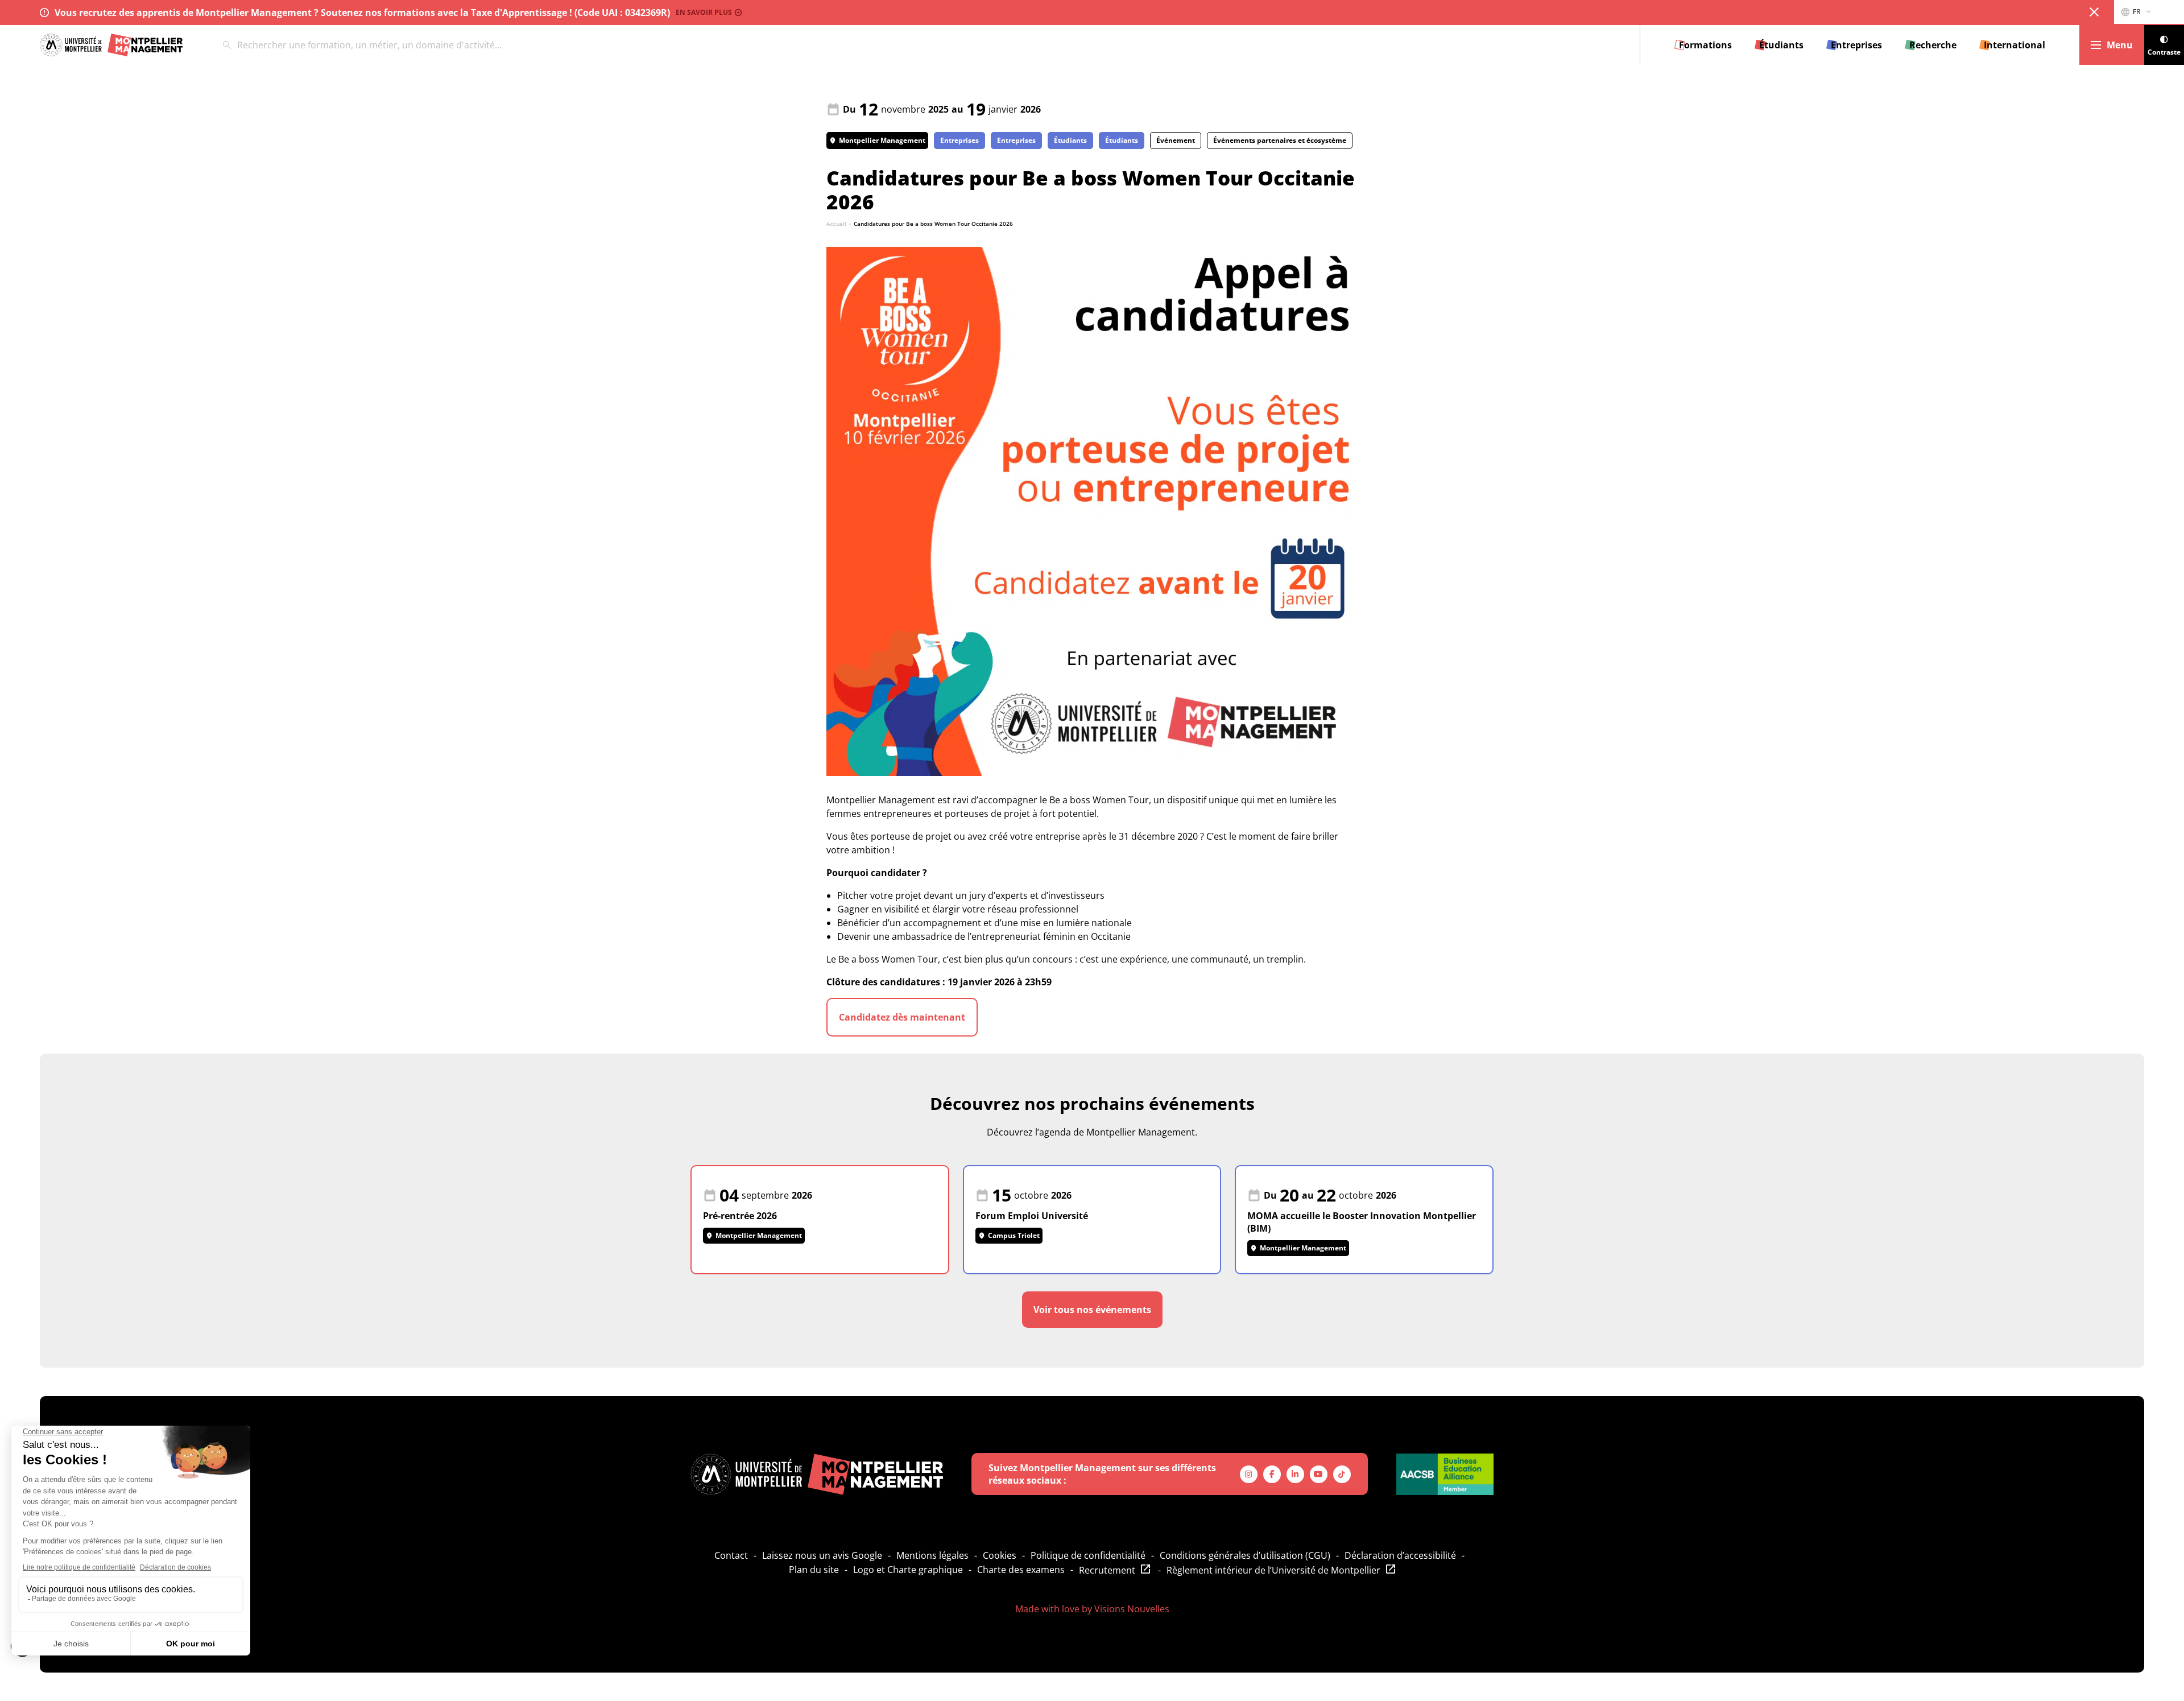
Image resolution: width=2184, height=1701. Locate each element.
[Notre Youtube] (1319, 1474)
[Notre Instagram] (1249, 1474)
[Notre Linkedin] (1295, 1474)
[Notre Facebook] (1272, 1474)
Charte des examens (1021, 1570)
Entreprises (959, 140)
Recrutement (1107, 1570)
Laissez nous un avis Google (822, 1555)
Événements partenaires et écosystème (1280, 140)
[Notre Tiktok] (1342, 1474)
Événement (1176, 140)
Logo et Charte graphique (908, 1570)
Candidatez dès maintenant (902, 1017)
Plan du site (814, 1570)
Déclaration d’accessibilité (1400, 1555)
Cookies (1000, 1555)
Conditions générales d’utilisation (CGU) (1245, 1555)
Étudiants (1070, 140)
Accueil (836, 224)
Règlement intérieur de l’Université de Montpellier (1273, 1570)
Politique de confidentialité (1088, 1555)
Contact (731, 1555)
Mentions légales (932, 1555)
